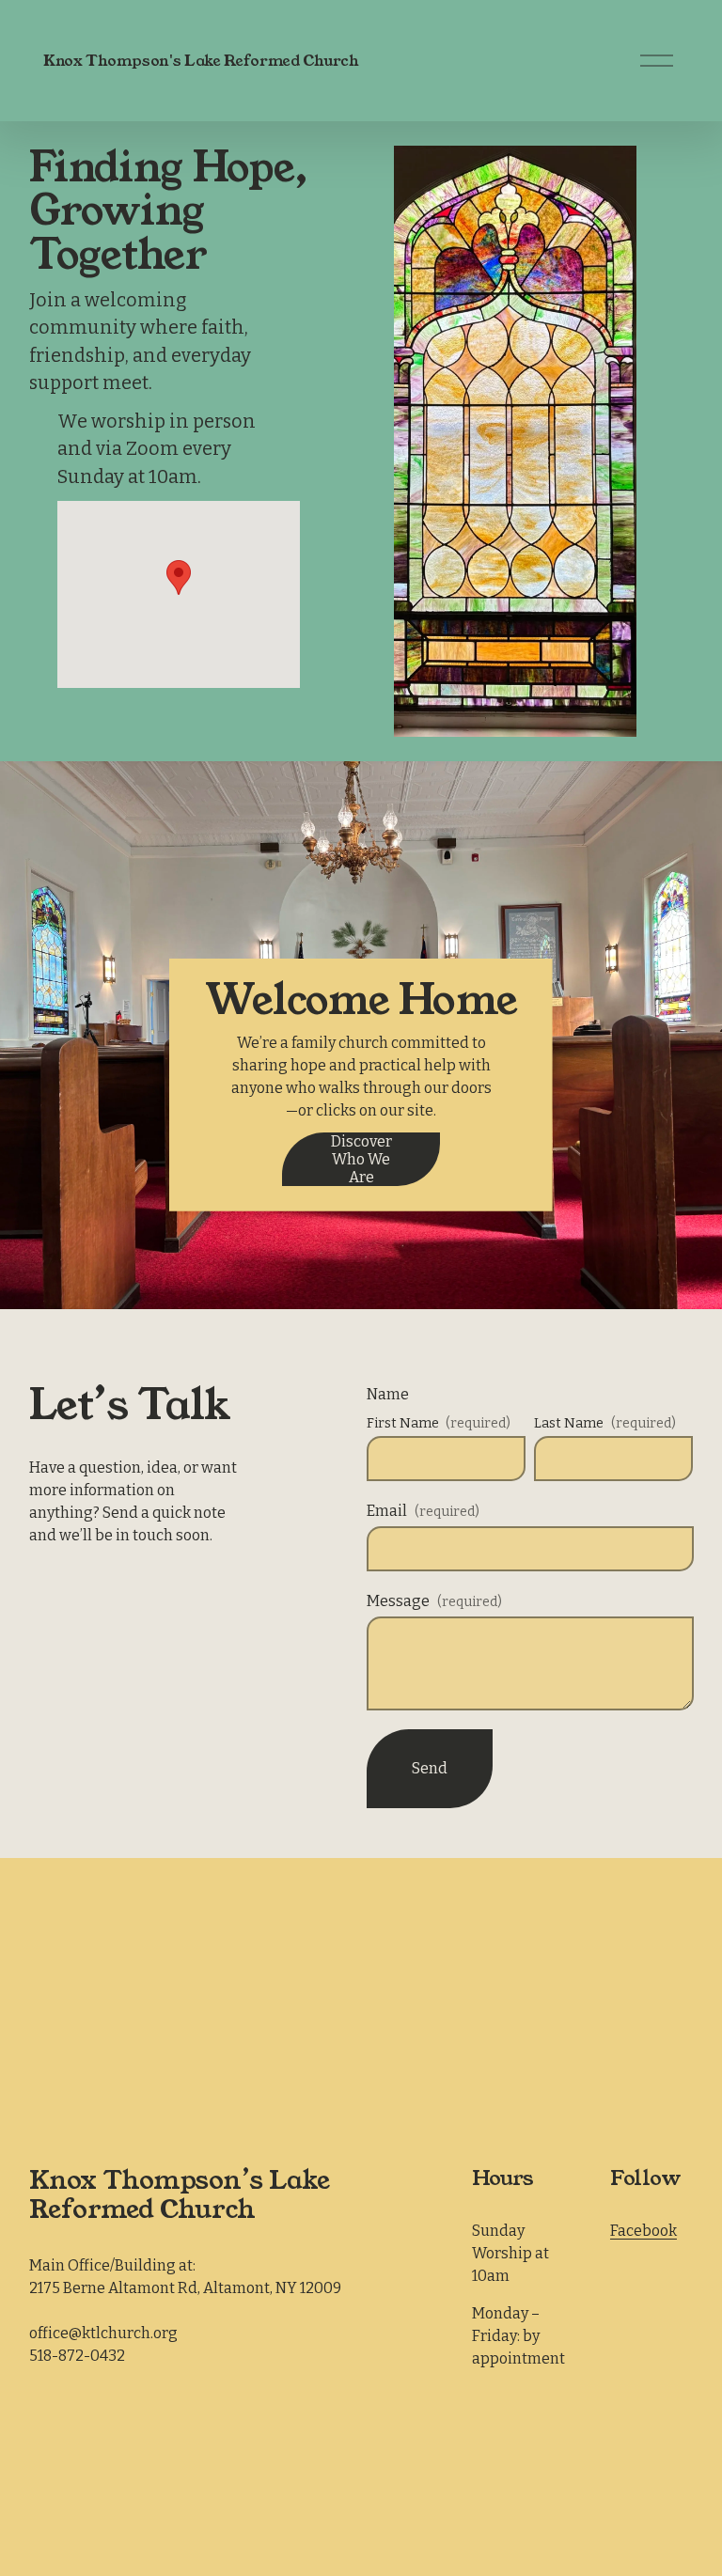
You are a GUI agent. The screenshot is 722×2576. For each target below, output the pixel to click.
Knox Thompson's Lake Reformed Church (201, 61)
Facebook (644, 2231)
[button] (179, 578)
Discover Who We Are (361, 1159)
